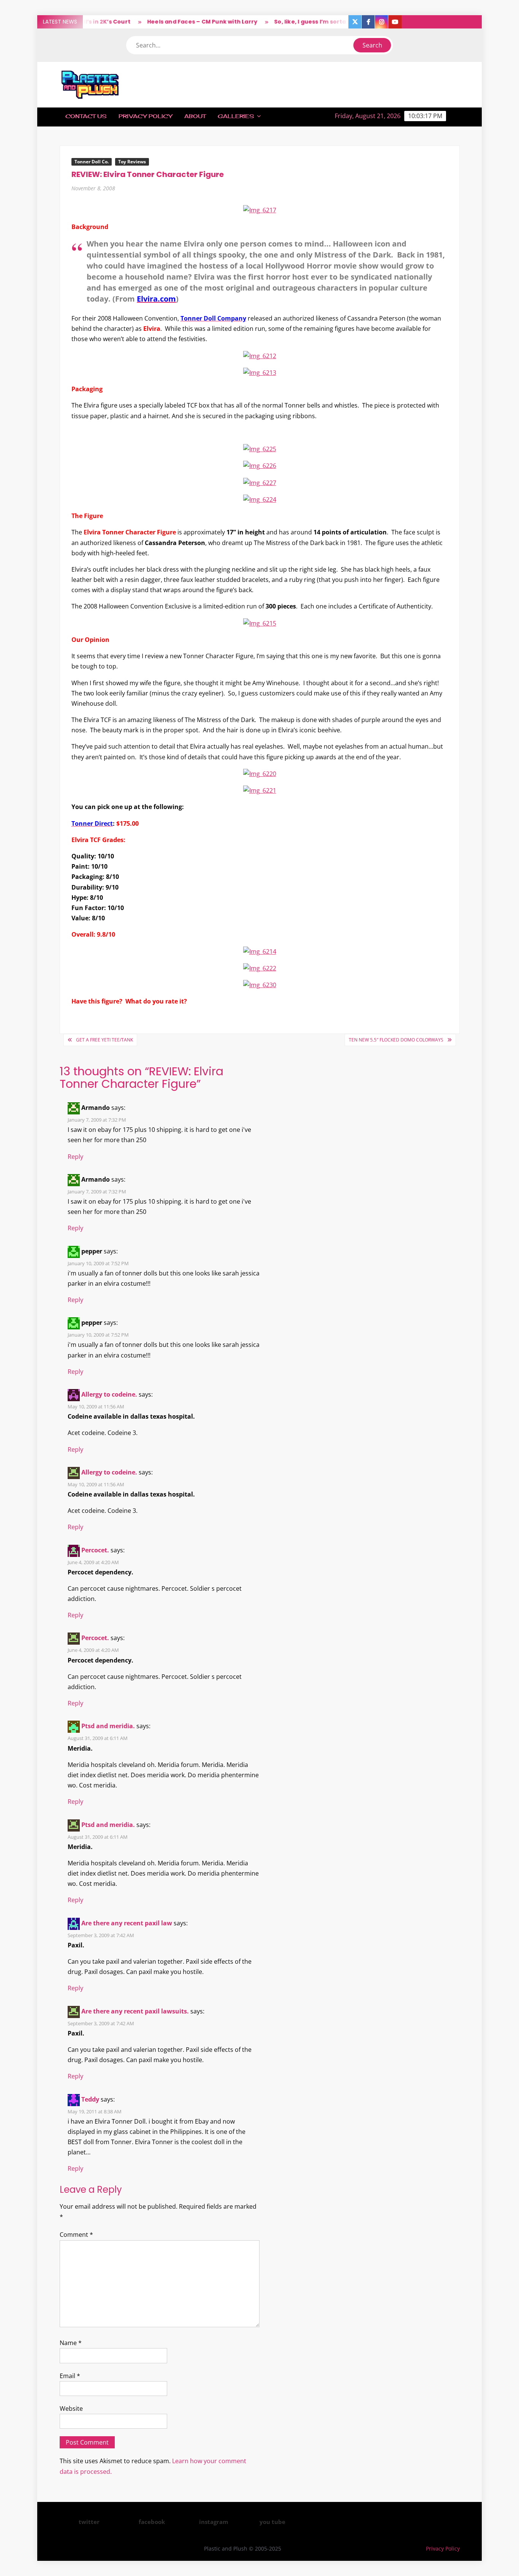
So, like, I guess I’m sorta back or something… (311, 22)
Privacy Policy (145, 116)
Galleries (236, 116)
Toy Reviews (132, 162)
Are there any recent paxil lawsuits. (135, 2011)
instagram (214, 2522)
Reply (75, 1157)
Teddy (90, 2099)
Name (71, 2343)
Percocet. (95, 1550)
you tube (272, 2522)
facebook (152, 2522)
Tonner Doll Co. (92, 162)
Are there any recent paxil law (127, 1923)
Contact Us (86, 116)
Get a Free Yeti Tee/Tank (104, 1040)
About (195, 116)
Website (71, 2408)
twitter (89, 2522)
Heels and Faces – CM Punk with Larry (172, 22)
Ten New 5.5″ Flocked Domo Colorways (396, 1040)
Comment (76, 2235)
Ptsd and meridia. (108, 1726)
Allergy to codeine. (109, 1394)
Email (70, 2376)
